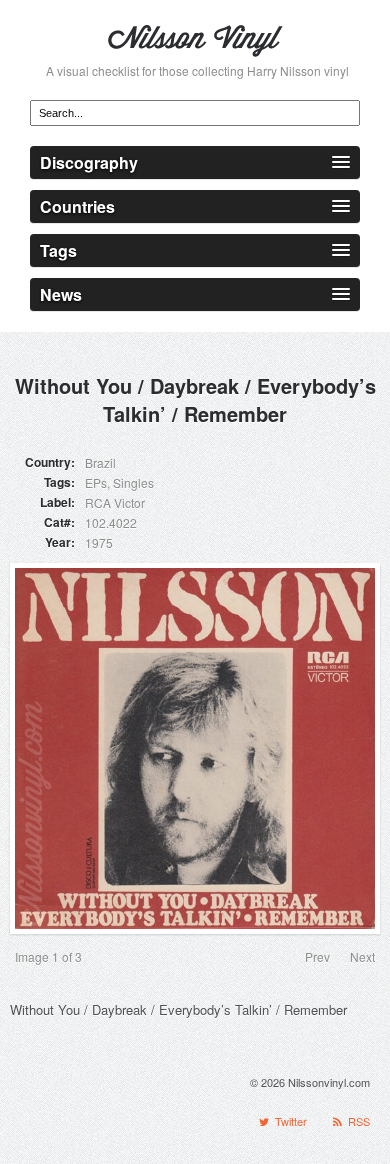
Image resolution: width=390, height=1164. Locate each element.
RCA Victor (115, 502)
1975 (99, 542)
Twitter (289, 1121)
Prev (317, 956)
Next (362, 956)
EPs (96, 482)
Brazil (100, 462)
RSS (357, 1121)
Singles (133, 482)
